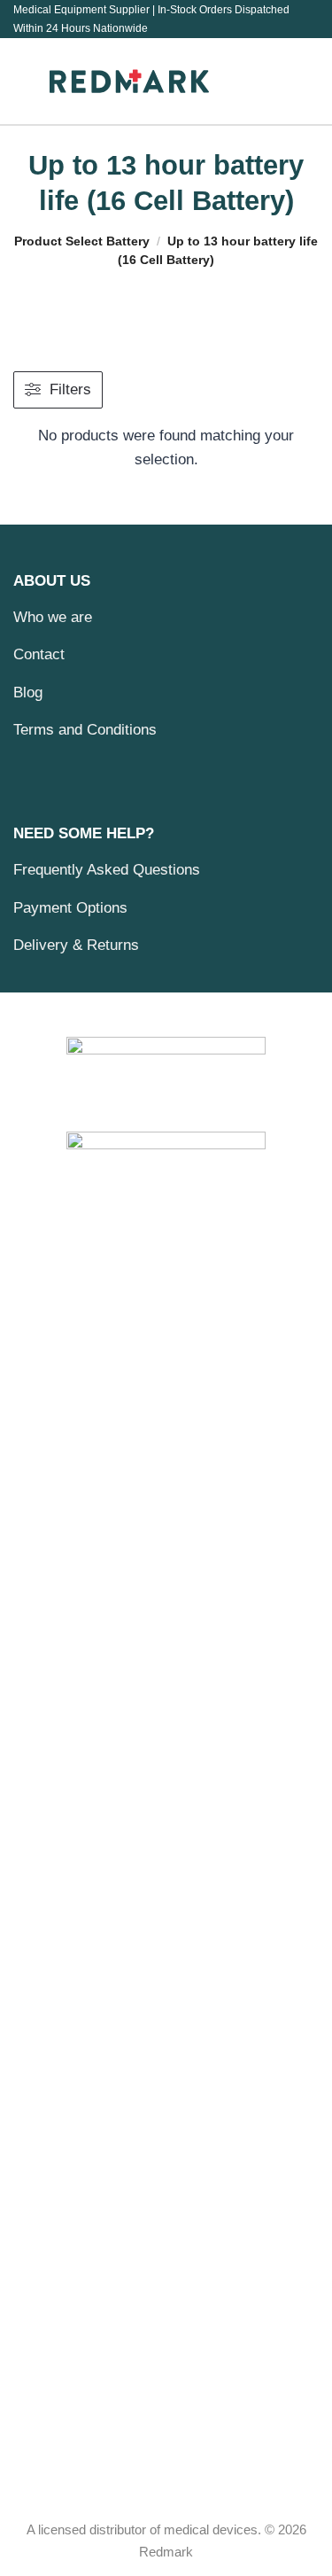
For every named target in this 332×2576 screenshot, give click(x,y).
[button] (25, 81)
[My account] (297, 82)
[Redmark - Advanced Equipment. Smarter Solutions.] (129, 81)
